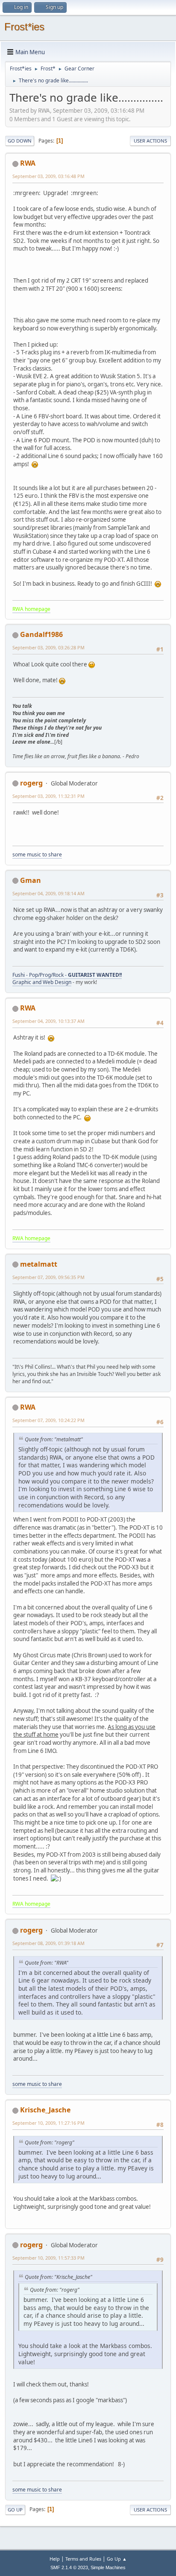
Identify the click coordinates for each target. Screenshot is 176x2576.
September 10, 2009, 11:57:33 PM (48, 2258)
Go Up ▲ (117, 2559)
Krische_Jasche (45, 2110)
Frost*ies (24, 27)
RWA (28, 163)
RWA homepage (31, 609)
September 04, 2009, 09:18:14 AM (48, 893)
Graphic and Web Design (42, 982)
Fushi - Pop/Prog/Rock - (67, 975)
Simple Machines (108, 2567)
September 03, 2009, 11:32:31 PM (48, 796)
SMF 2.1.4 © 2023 (69, 2567)
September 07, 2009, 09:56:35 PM (48, 1277)
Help (55, 2559)
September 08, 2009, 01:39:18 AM (48, 1943)
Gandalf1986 (41, 634)
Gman (31, 880)
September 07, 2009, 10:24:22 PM (48, 1420)
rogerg (31, 783)
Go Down (20, 141)
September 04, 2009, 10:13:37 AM (48, 1021)
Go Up (15, 2510)
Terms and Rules (83, 2559)
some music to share (37, 854)
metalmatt (39, 1264)
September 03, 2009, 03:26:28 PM (48, 647)
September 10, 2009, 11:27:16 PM (48, 2123)
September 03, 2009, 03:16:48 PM (48, 176)
